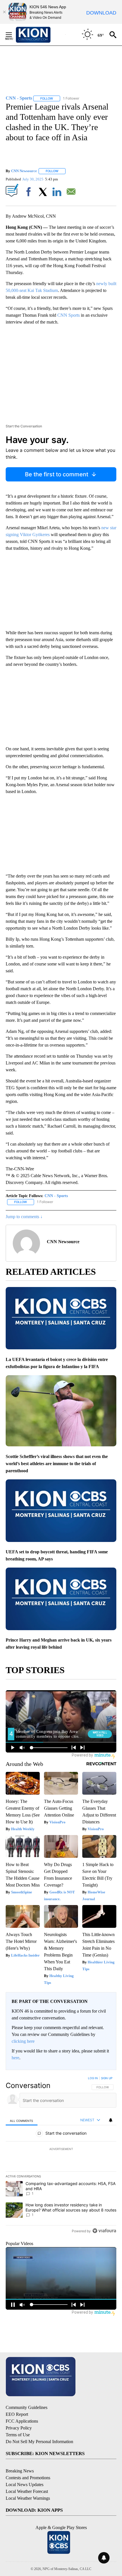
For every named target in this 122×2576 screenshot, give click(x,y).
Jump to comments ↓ (24, 1217)
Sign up (107, 2078)
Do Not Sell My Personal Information (39, 2442)
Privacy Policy (19, 2428)
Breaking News (20, 2471)
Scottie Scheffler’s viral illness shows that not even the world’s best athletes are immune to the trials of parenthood (57, 1464)
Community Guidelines (27, 2407)
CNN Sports (69, 315)
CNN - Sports (56, 1196)
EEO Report (17, 2414)
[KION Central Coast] (41, 35)
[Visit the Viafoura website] (104, 2231)
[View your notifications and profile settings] (111, 2120)
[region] (61, 2156)
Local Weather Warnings (28, 2498)
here (15, 2058)
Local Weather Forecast (27, 2491)
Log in (93, 2078)
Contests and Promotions (28, 2478)
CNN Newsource (24, 171)
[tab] (22, 2120)
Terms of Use (18, 2435)
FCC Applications (22, 2421)
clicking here (23, 2041)
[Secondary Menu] (13, 35)
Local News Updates (25, 2485)
